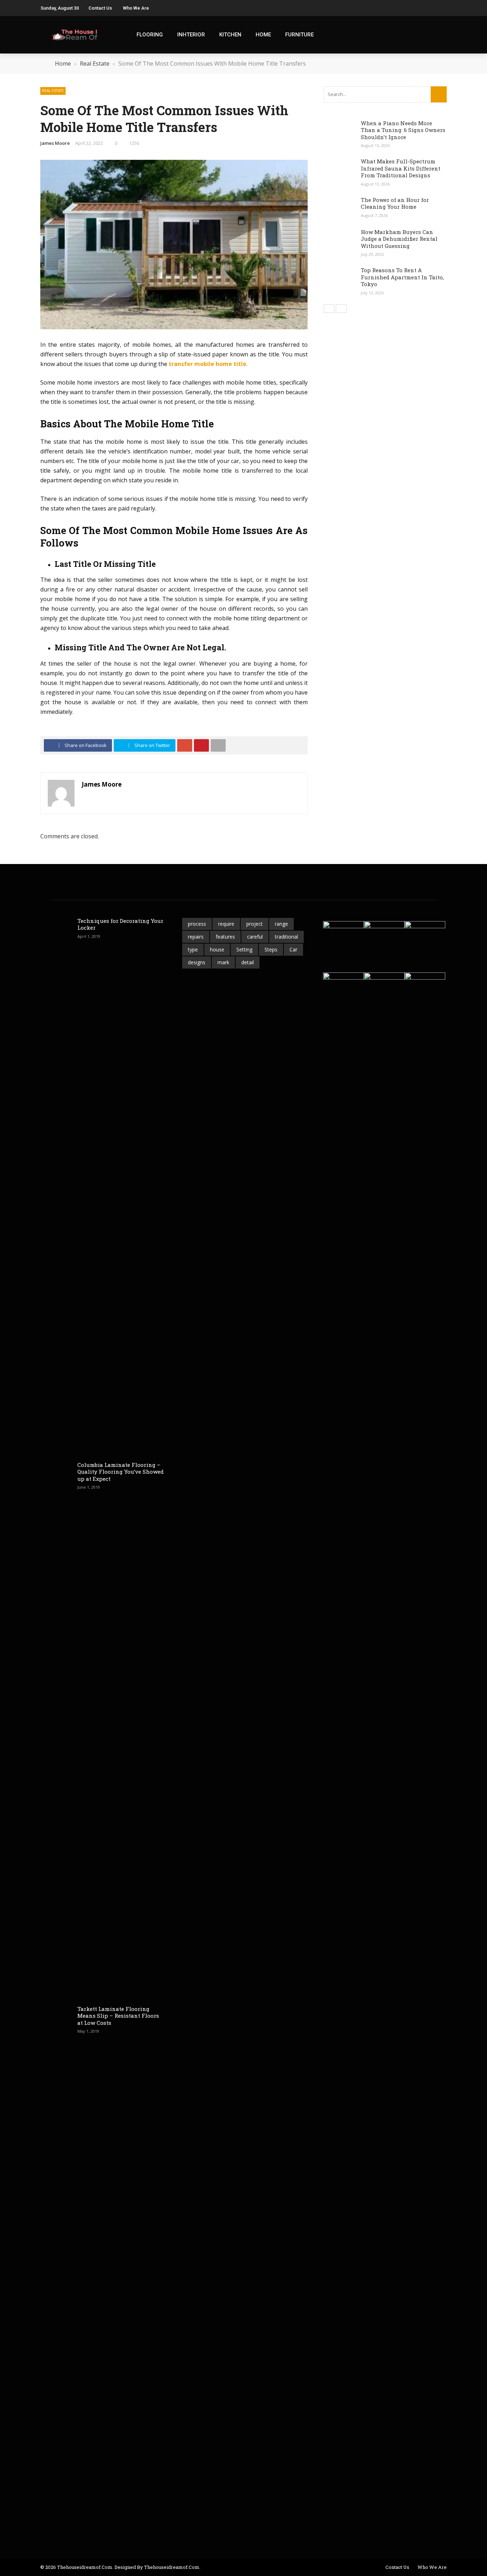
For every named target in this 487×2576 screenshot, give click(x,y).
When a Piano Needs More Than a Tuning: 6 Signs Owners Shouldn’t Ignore (403, 130)
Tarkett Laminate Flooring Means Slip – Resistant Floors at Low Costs (118, 2016)
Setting (244, 949)
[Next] (341, 309)
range (281, 924)
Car (293, 949)
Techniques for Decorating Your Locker (120, 924)
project (255, 924)
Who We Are (136, 8)
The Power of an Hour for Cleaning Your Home (395, 203)
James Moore (55, 143)
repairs (196, 937)
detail (248, 962)
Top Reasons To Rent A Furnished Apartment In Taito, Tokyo (402, 277)
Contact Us (100, 8)
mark (223, 962)
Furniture (299, 35)
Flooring (150, 35)
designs (197, 962)
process (197, 924)
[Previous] (329, 309)
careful (255, 937)
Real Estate (53, 91)
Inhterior (191, 35)
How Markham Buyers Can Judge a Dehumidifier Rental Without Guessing (399, 239)
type (193, 949)
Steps (271, 949)
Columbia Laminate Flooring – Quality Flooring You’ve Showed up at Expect (121, 1472)
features (225, 937)
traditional (286, 937)
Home (263, 35)
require (226, 924)
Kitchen (230, 35)
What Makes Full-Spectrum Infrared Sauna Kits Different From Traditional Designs (401, 168)
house (217, 949)
